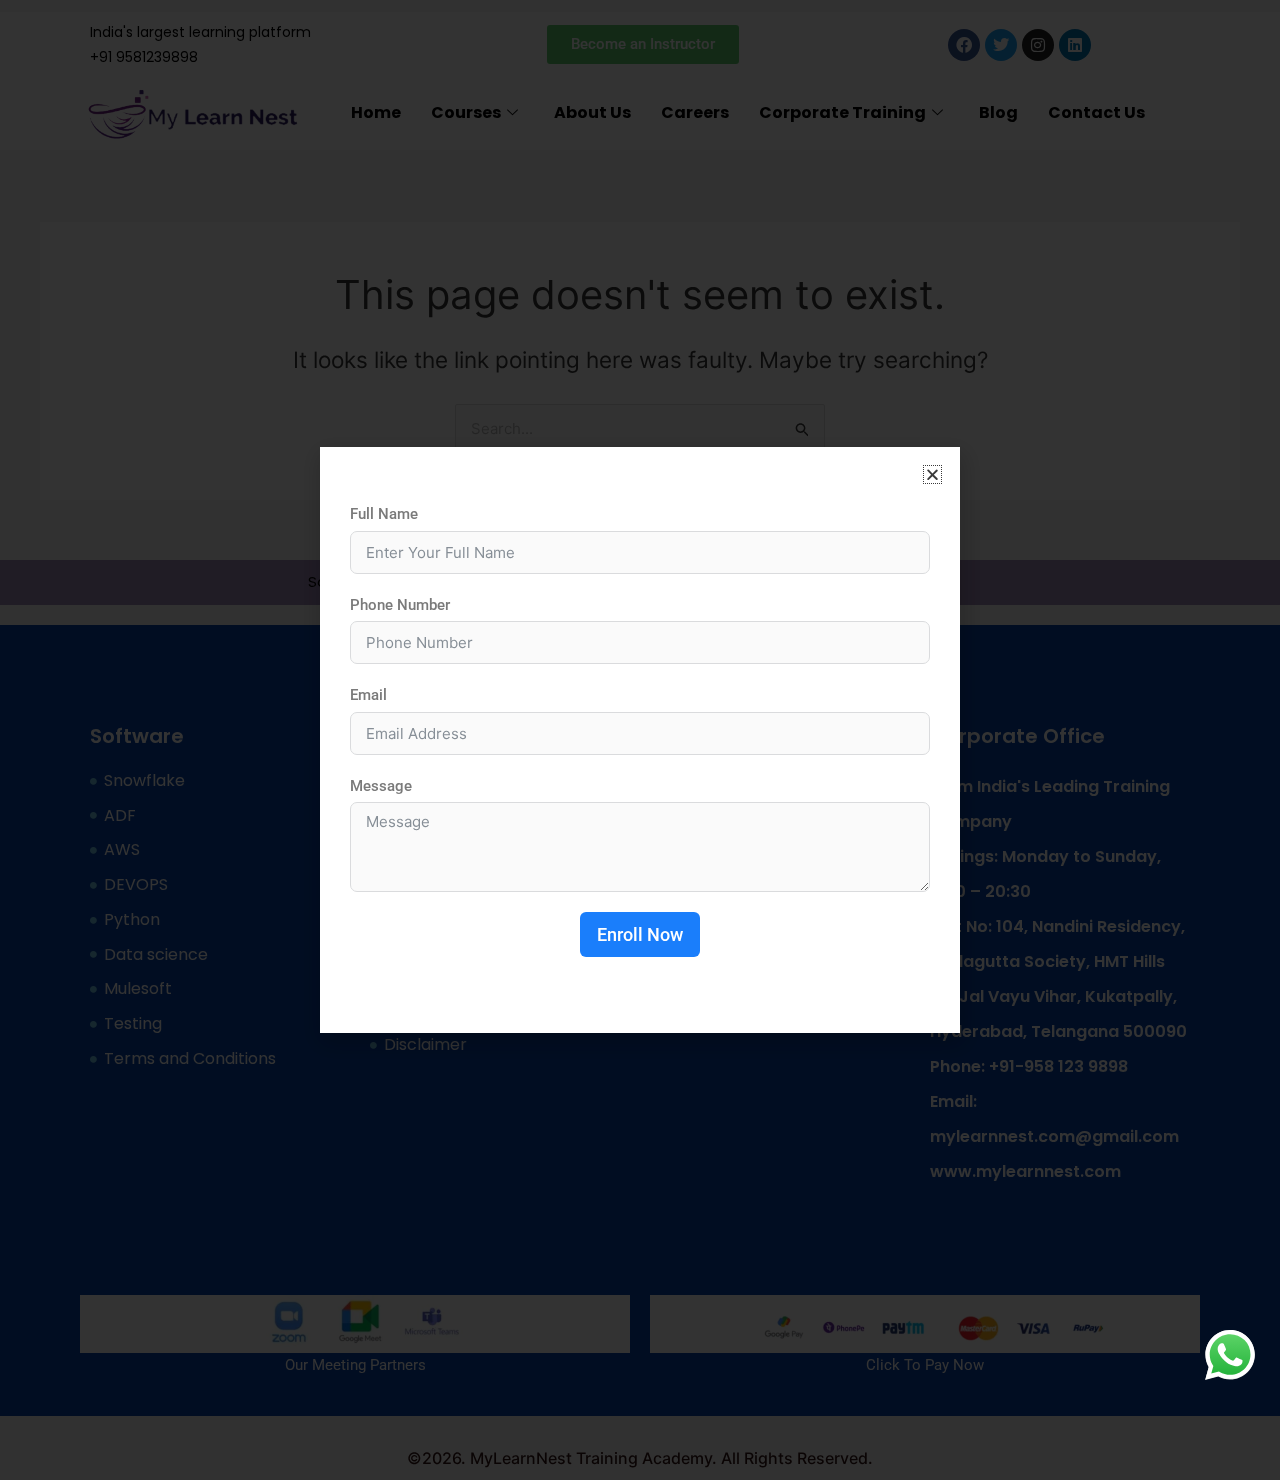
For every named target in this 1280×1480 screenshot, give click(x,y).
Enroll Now (640, 934)
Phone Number (400, 605)
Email (368, 695)
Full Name (384, 514)
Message (381, 786)
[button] (932, 474)
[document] (640, 740)
